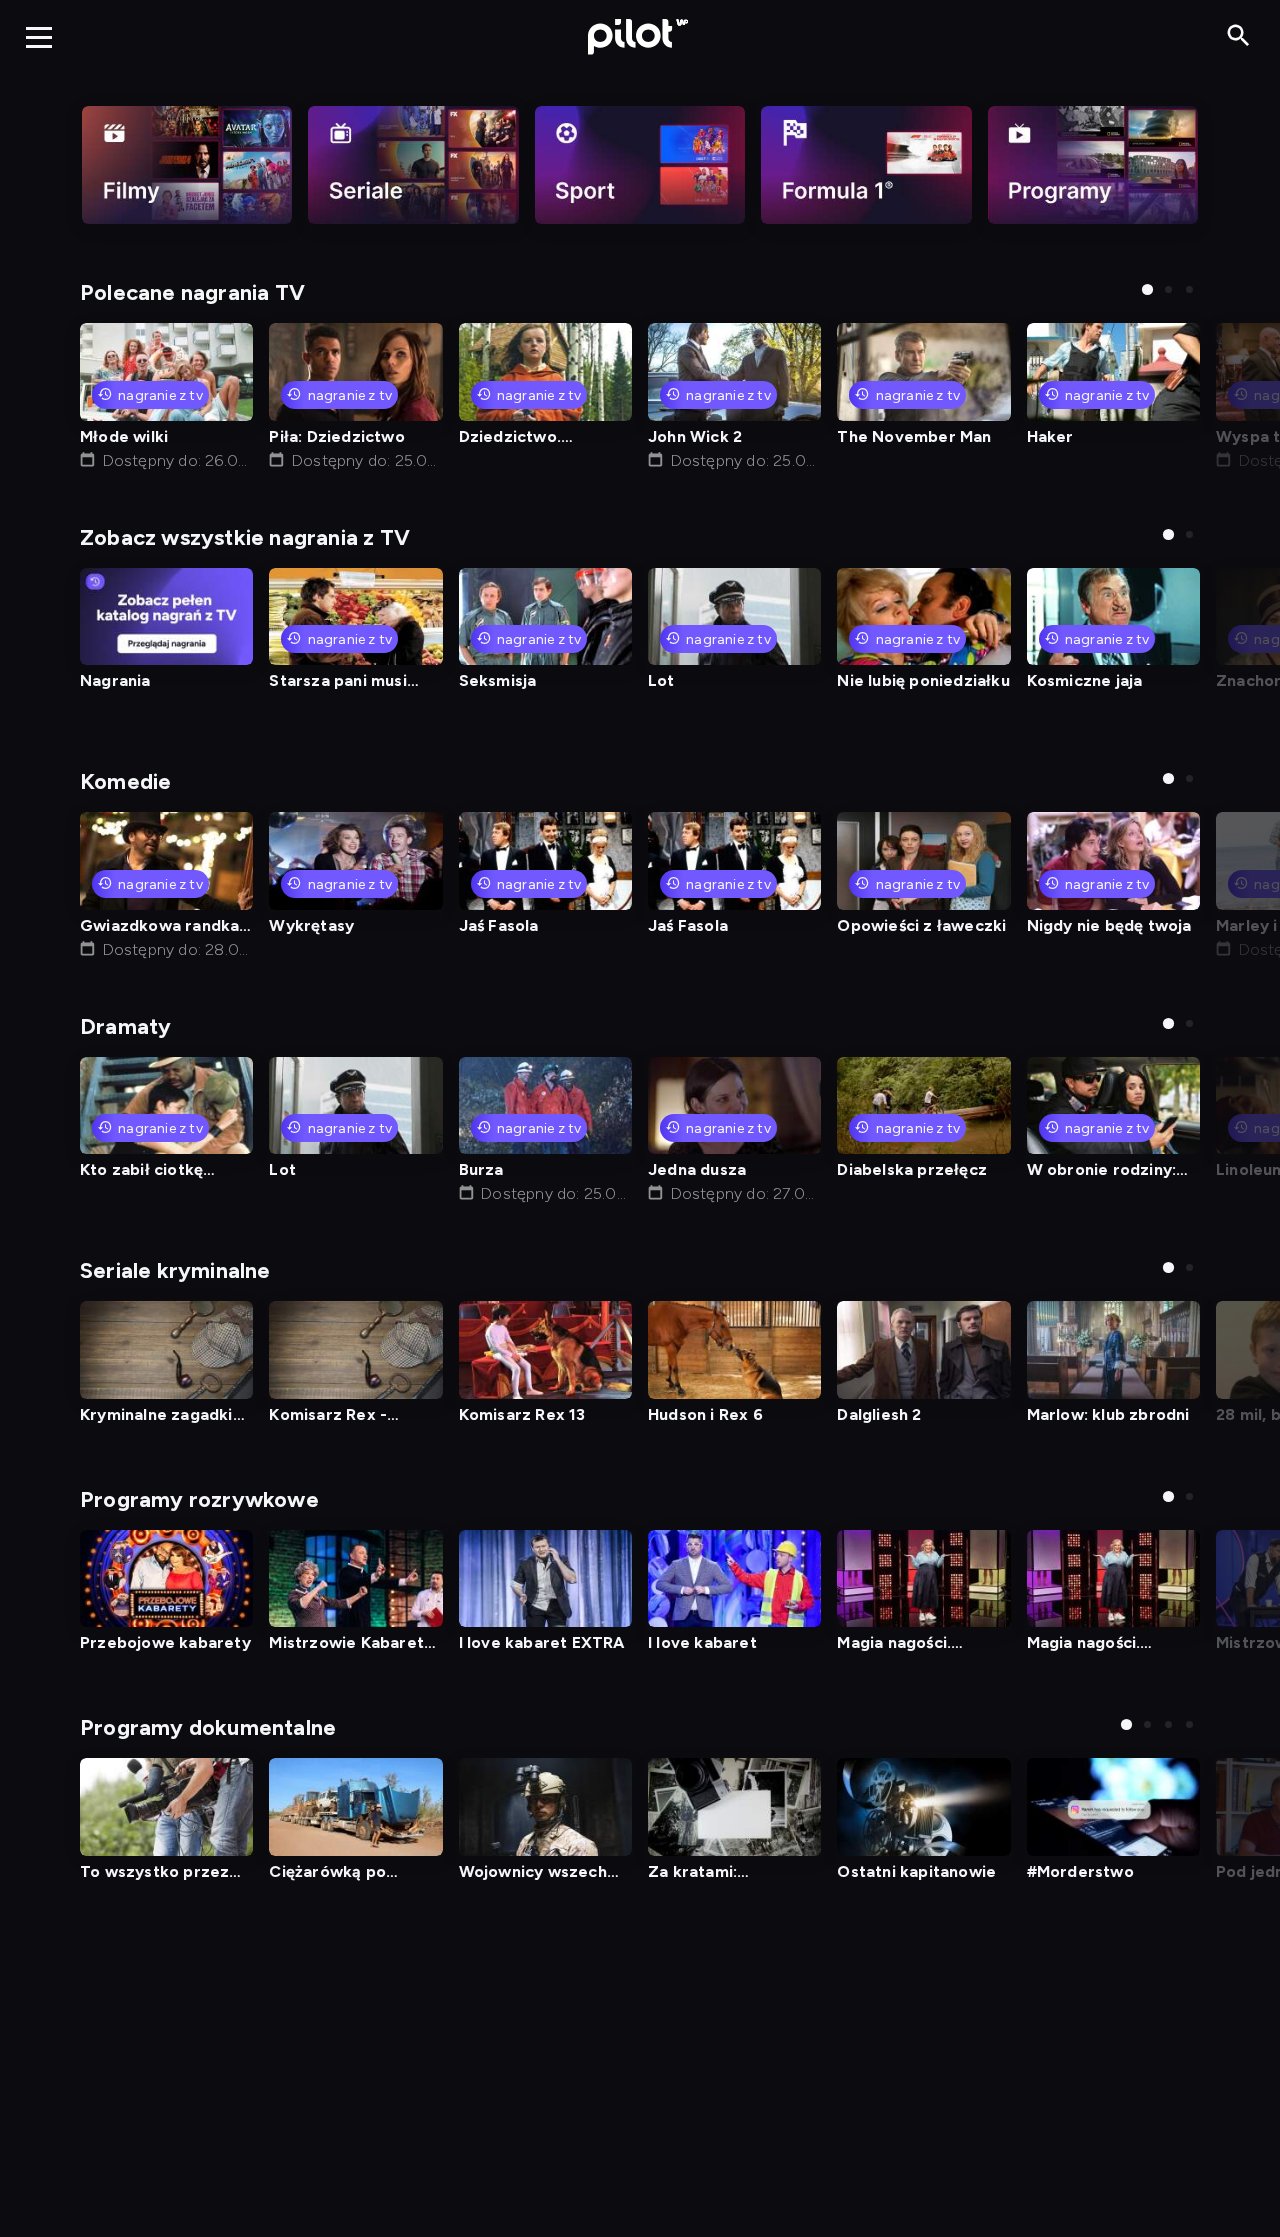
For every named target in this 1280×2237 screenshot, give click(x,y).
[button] (1147, 289)
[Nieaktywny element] (187, 165)
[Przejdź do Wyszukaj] (1238, 36)
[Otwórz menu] (39, 37)
